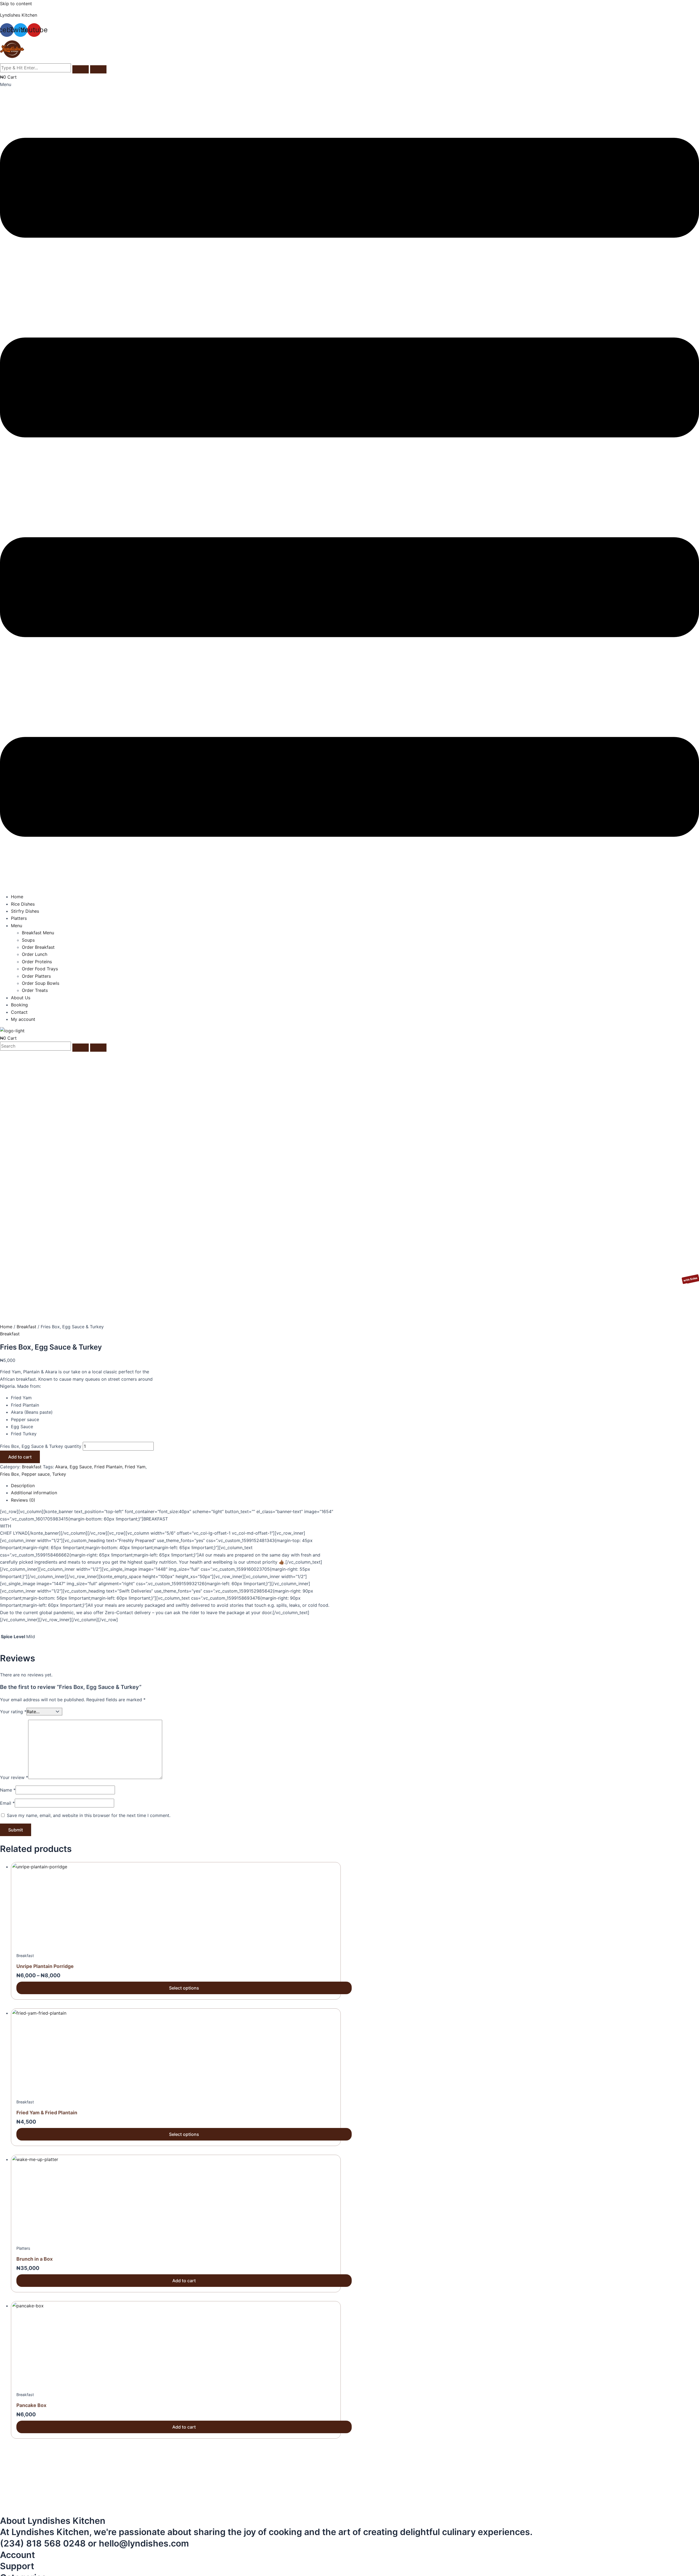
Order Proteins (37, 962)
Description (23, 1486)
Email (7, 1803)
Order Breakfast (38, 947)
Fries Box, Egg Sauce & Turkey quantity (41, 1446)
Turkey (59, 1474)
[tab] (175, 1486)
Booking (19, 1005)
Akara (61, 1467)
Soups (28, 940)
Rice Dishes (23, 904)
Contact (19, 1012)
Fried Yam (135, 1467)
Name (8, 1790)
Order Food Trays (40, 969)
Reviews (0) (23, 1500)
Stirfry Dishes (25, 911)
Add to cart (20, 1457)
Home (17, 897)
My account (23, 1019)
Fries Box (10, 1474)
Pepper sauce (36, 1474)
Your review (14, 1777)
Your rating (13, 1712)
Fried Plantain (108, 1467)
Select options (184, 1988)
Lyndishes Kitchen (19, 15)
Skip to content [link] (16, 4)
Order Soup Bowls (41, 983)
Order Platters (36, 976)
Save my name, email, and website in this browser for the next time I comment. (89, 1815)
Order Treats (35, 990)
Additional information (34, 1493)
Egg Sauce (81, 1467)
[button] (349, 485)
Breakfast (26, 1327)
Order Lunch (35, 954)
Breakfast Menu (38, 933)
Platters (19, 918)
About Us (21, 998)
